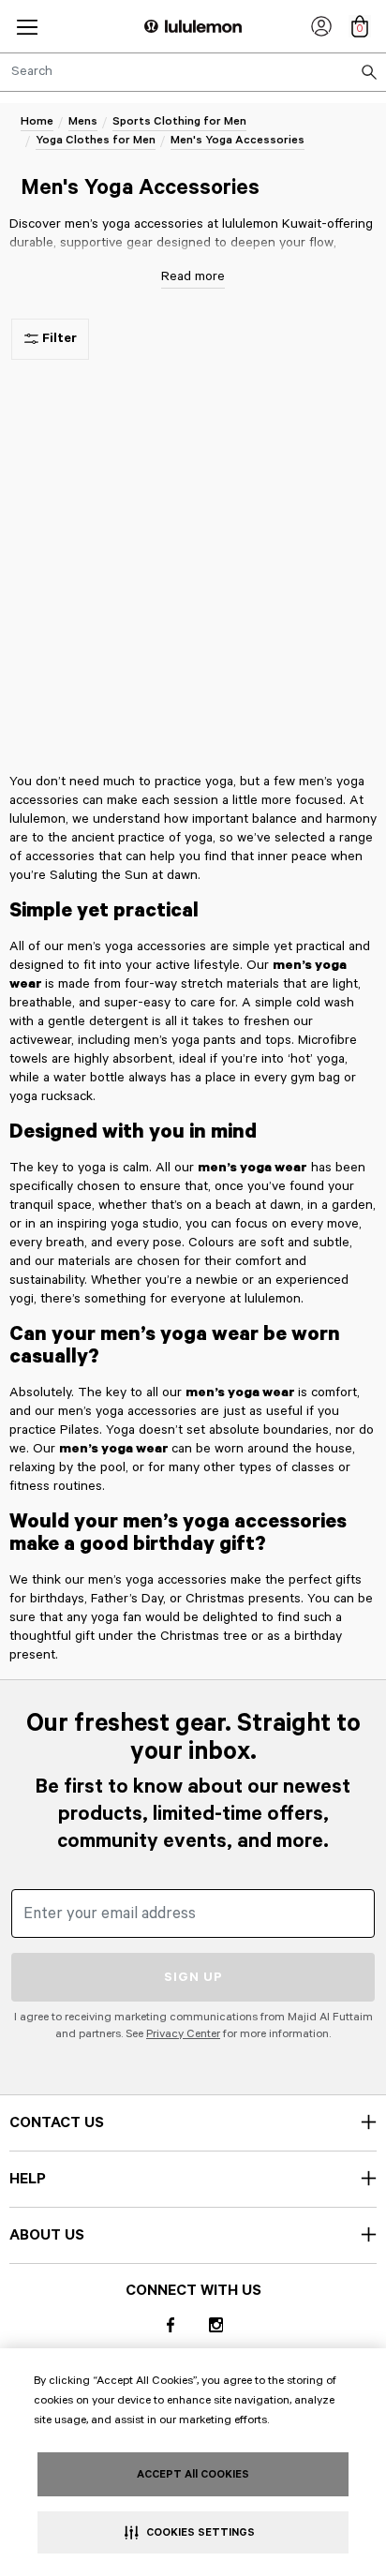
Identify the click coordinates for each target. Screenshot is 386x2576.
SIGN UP (193, 1977)
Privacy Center (183, 2034)
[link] (321, 26)
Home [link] (37, 121)
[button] (27, 27)
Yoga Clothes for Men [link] (96, 140)
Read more (193, 276)
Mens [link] (83, 121)
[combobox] (193, 72)
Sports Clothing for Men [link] (179, 121)
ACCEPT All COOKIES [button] (193, 2474)
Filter (59, 338)
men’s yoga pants (185, 1040)
